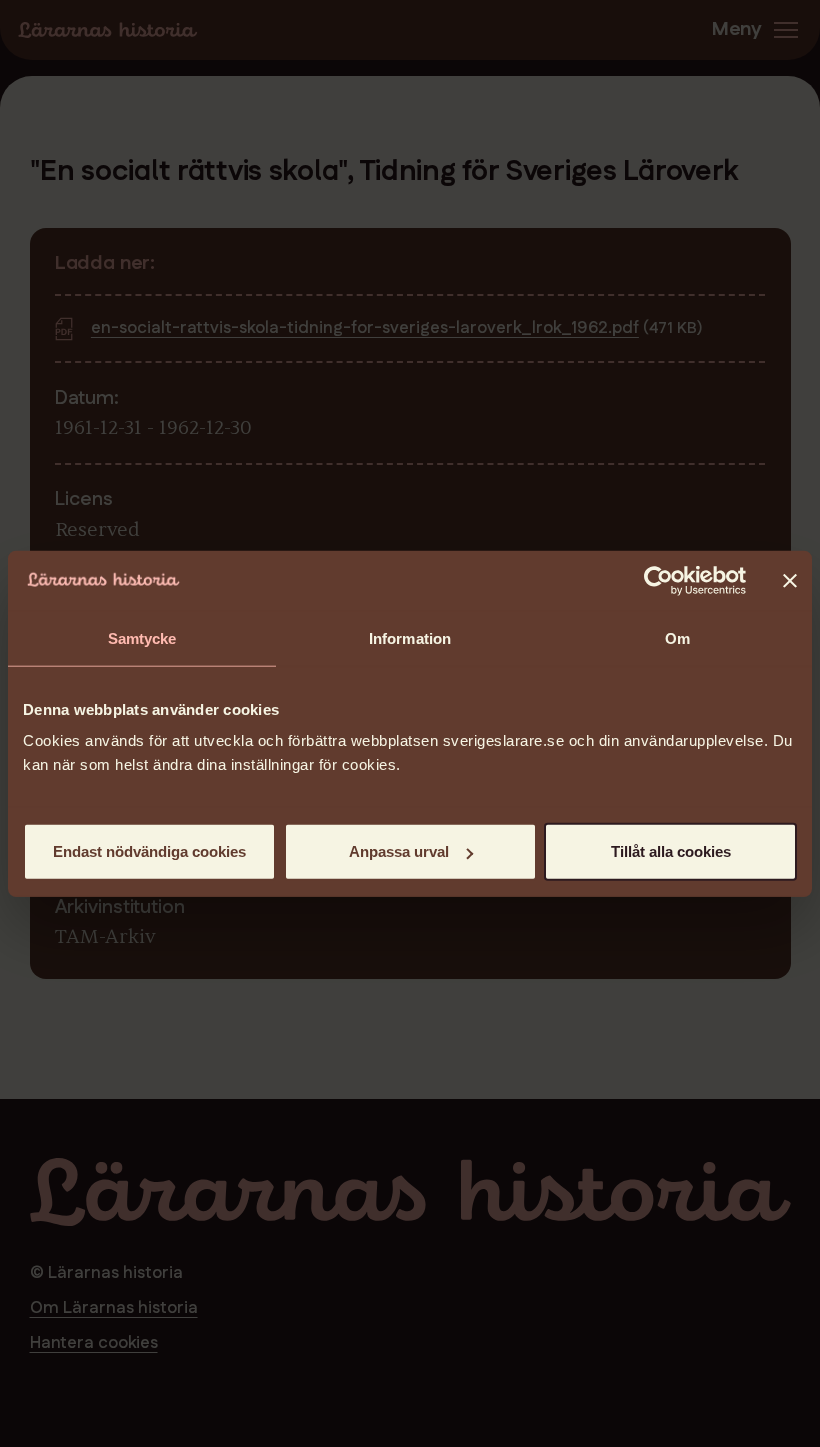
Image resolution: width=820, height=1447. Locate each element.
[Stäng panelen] (790, 580)
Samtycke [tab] (142, 637)
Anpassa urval (399, 851)
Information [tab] (410, 637)
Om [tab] (677, 637)
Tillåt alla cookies (671, 851)
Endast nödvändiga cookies (149, 851)
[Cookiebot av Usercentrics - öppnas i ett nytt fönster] (658, 580)
